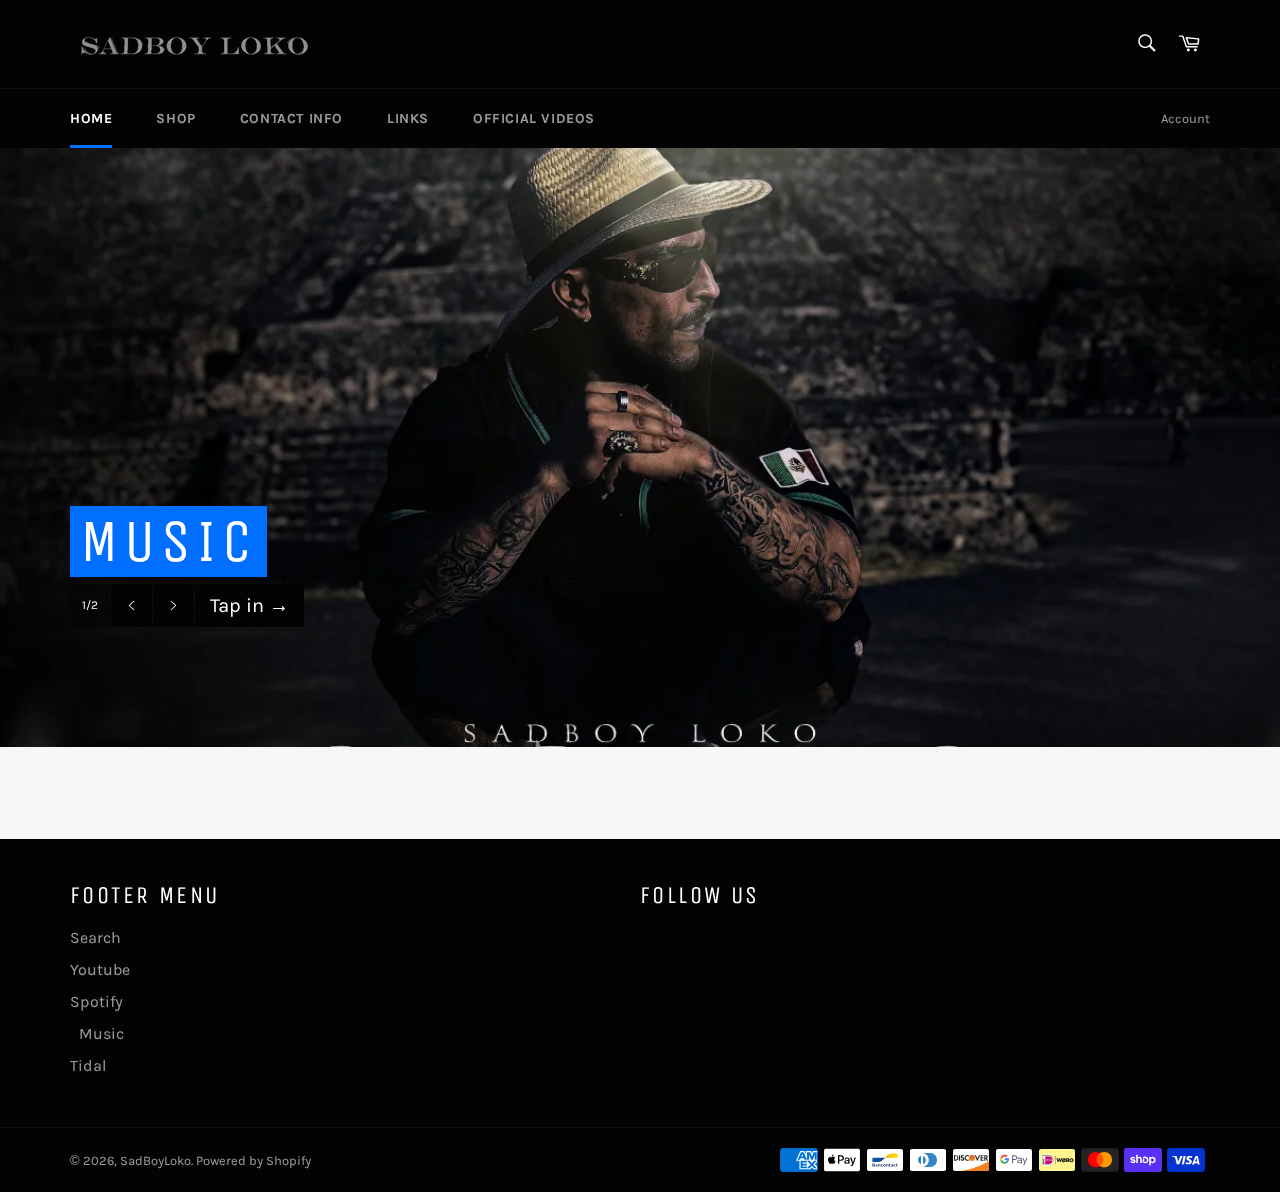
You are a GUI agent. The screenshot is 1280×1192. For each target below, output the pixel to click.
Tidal (88, 1065)
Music (97, 1033)
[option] (640, 447)
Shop (175, 118)
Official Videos (534, 118)
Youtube (100, 969)
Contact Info (291, 118)
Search (95, 937)
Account (1185, 118)
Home (91, 118)
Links (408, 118)
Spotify (96, 1001)
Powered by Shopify (253, 1160)
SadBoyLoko (155, 1160)
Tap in (249, 605)
